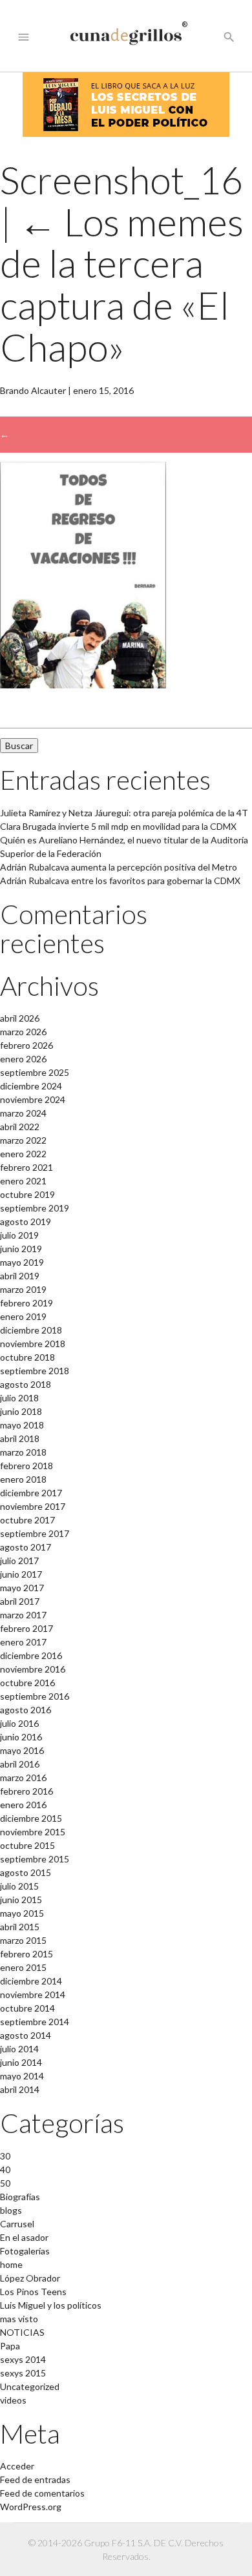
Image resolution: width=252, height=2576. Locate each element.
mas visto (19, 2319)
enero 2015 (23, 1967)
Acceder (17, 2466)
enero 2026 (23, 1059)
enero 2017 (23, 1642)
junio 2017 (21, 1574)
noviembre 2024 (33, 1099)
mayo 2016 (22, 1750)
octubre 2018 (27, 1357)
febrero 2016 (26, 1791)
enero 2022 (23, 1154)
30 (5, 2156)
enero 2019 (23, 1316)
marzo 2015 (23, 1940)
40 (5, 2169)
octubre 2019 (27, 1194)
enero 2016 (23, 1805)
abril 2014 (20, 2089)
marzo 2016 (23, 1777)
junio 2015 (21, 1900)
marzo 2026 (23, 1032)
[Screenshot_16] (83, 685)
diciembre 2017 (31, 1493)
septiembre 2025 (35, 1072)
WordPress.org (31, 2507)
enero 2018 (23, 1479)
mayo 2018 (22, 1425)
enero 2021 (23, 1181)
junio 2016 (21, 1737)
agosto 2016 (26, 1710)
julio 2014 (19, 2049)
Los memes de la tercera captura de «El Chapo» (122, 284)
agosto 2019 (26, 1221)
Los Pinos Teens (33, 2292)
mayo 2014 (22, 2076)
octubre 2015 (27, 1845)
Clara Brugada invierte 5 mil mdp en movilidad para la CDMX (118, 826)
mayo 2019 (22, 1262)
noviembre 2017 (33, 1506)
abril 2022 (20, 1127)
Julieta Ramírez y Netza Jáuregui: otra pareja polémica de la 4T (124, 813)
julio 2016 (19, 1723)
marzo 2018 (23, 1452)
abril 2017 (20, 1601)
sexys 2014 (23, 2359)
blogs (11, 2210)
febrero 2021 (26, 1167)
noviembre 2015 (33, 1832)
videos (13, 2400)
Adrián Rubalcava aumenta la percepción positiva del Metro (119, 867)
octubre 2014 (27, 2008)
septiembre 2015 (35, 1859)
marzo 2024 (23, 1113)
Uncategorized (30, 2386)
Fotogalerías (25, 2251)
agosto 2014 (26, 2035)
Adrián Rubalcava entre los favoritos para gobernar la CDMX (120, 881)
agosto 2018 (26, 1384)
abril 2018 (20, 1438)
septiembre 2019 (35, 1208)
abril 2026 (20, 1018)
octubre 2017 (27, 1520)
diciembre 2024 (31, 1086)
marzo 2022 (23, 1140)
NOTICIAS (22, 2332)
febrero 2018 (26, 1466)
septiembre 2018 (35, 1371)
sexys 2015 (23, 2373)
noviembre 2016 (33, 1669)
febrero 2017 (26, 1628)
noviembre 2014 (33, 1994)
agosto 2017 (26, 1547)
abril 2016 (20, 1764)
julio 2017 (19, 1561)
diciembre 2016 (31, 1655)
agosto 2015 (26, 1872)
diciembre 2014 (31, 1981)
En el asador (24, 2237)
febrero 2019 (26, 1303)
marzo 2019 (23, 1289)
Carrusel (17, 2224)
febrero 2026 (26, 1045)
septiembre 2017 (35, 1533)
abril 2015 (20, 1927)
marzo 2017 (23, 1615)
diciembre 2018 (31, 1330)
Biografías (20, 2197)
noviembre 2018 (33, 1344)
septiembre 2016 (35, 1696)
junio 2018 (21, 1411)
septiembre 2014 (35, 2022)
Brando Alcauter (33, 390)
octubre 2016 (27, 1683)
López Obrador (30, 2278)
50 (5, 2183)
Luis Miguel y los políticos (51, 2305)
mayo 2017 (22, 1588)
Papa (10, 2346)
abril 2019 (20, 1276)
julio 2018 (19, 1398)
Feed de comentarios (42, 2493)
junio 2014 (21, 2062)
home (11, 2264)
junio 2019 (21, 1249)
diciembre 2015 (31, 1818)
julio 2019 (19, 1235)
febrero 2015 (26, 1954)
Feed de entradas (35, 2479)
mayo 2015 (22, 1913)
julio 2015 (19, 1886)
